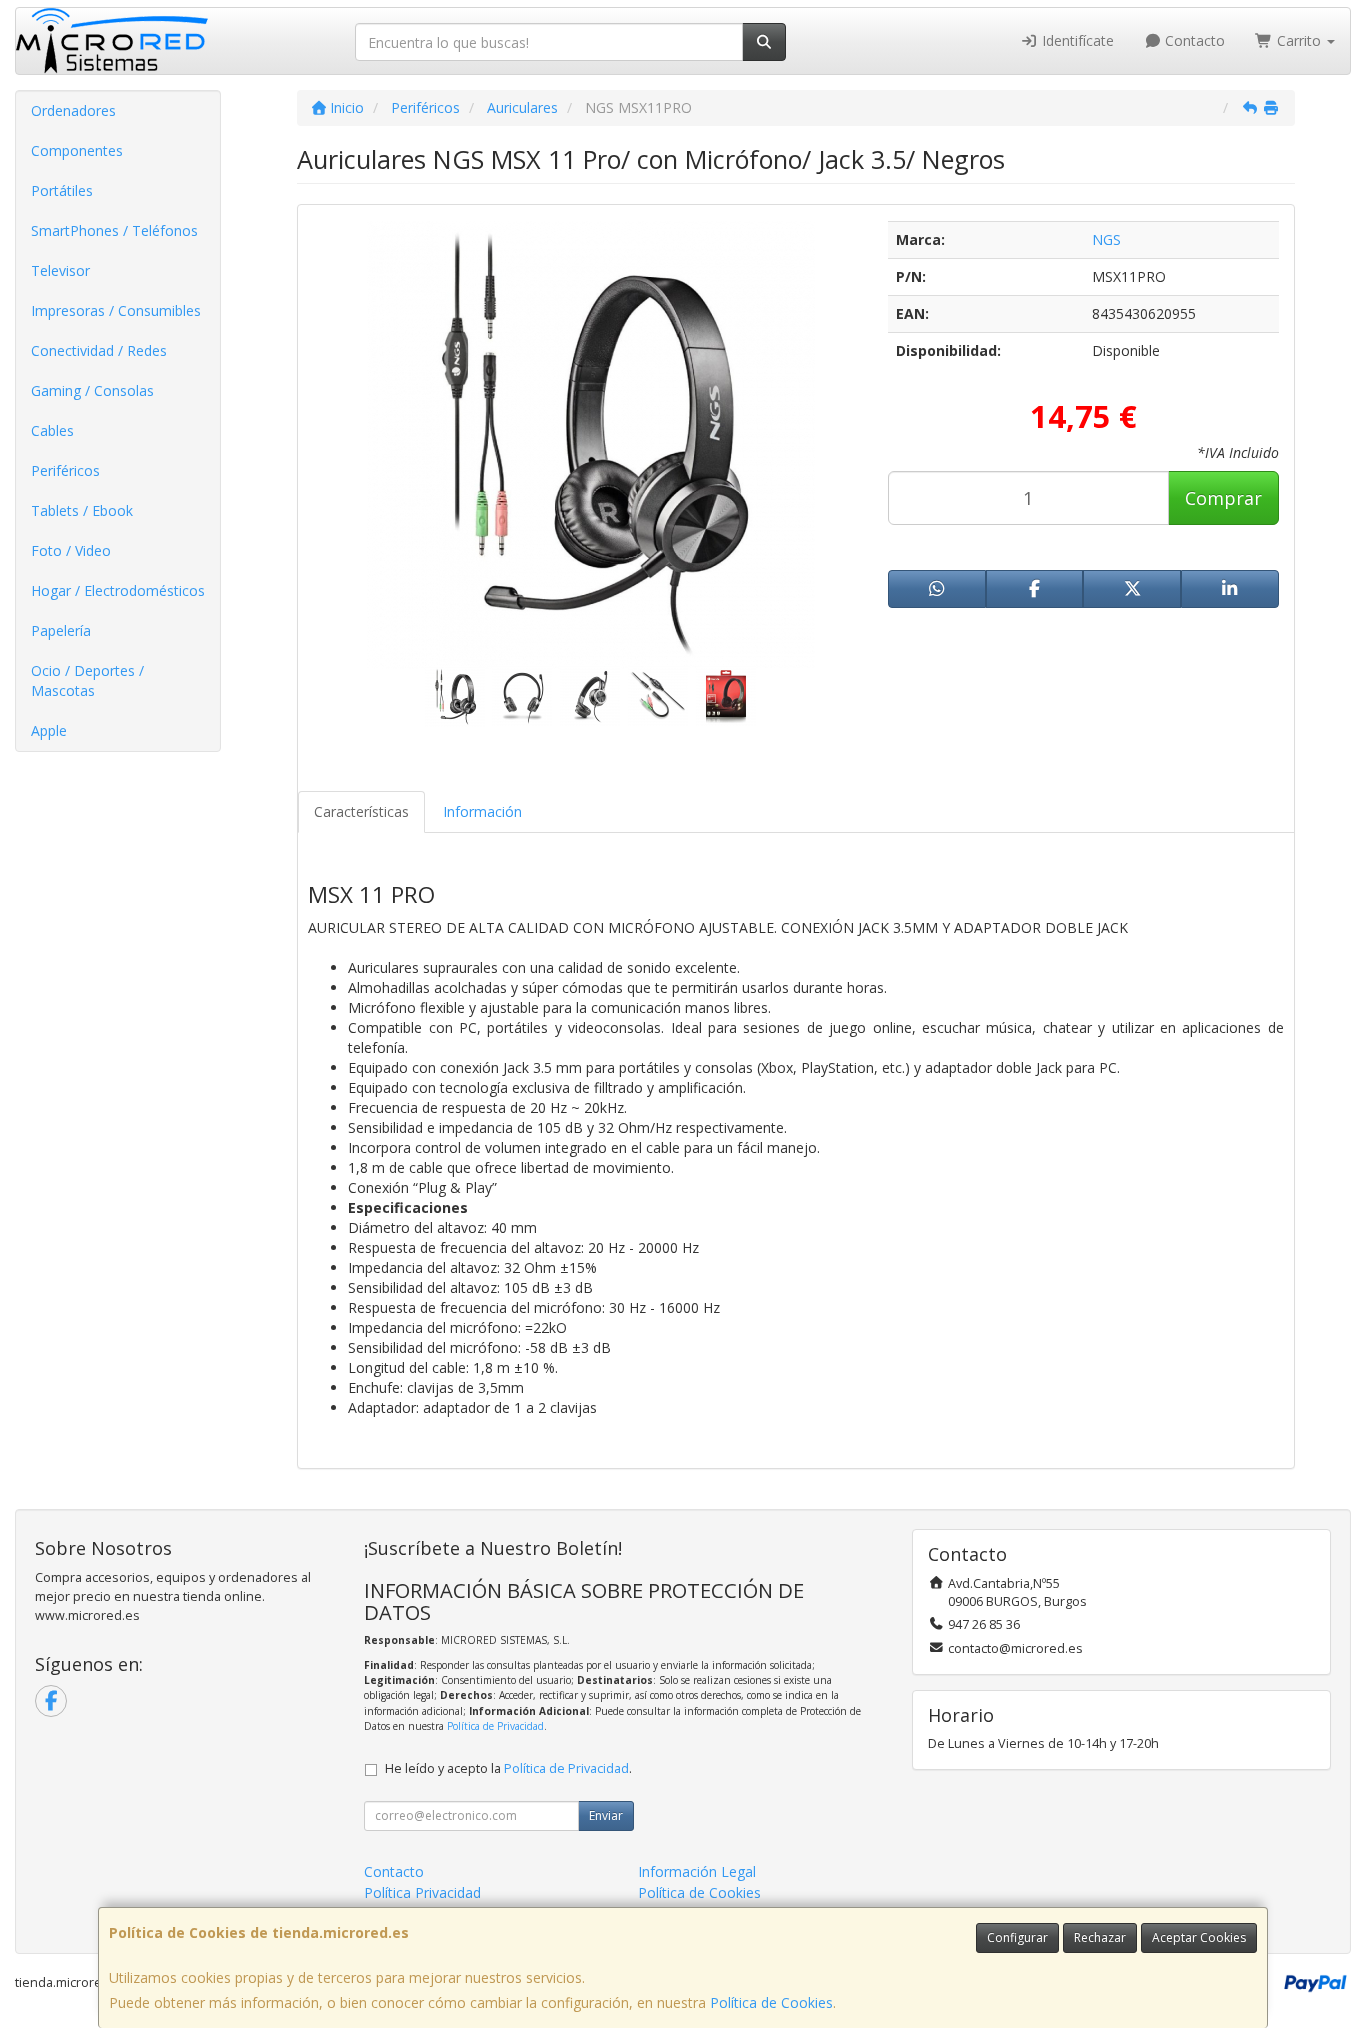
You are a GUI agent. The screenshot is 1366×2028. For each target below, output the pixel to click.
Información (482, 811)
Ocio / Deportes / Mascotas (87, 680)
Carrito (1299, 40)
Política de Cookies (771, 2002)
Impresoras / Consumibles (116, 310)
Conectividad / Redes (99, 350)
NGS (1106, 239)
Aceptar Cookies (1199, 1937)
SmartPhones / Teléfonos (114, 230)
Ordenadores (73, 110)
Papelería (61, 630)
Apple (49, 730)
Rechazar (1100, 1937)
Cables (52, 430)
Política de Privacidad (495, 1726)
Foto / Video (71, 550)
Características (361, 811)
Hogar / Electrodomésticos (118, 590)
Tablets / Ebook (82, 510)
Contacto (1193, 40)
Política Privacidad (422, 1892)
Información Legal (697, 1871)
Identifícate (1076, 40)
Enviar (606, 1815)
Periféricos (65, 470)
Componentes (77, 150)
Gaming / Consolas (92, 390)
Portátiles (62, 190)
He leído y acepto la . (508, 1768)
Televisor (60, 270)
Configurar (1017, 1937)
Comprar (1223, 498)
